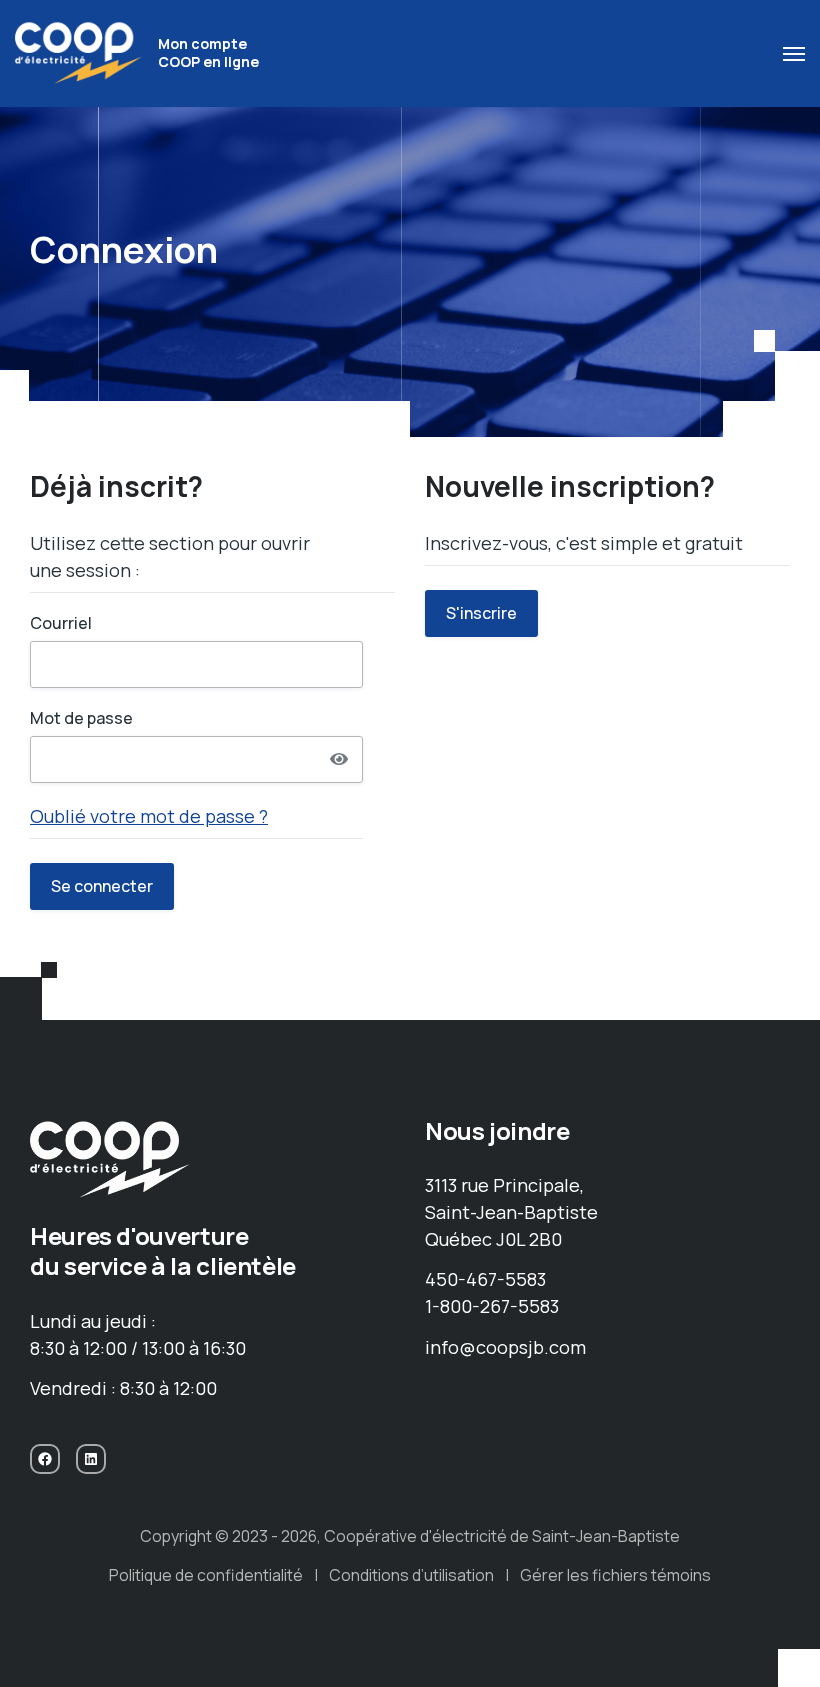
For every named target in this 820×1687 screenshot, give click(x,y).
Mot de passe (81, 718)
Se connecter (102, 886)
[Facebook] (45, 1459)
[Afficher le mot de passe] (339, 759)
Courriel (61, 623)
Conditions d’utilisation (411, 1575)
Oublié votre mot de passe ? (149, 816)
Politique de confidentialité (206, 1575)
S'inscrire (481, 613)
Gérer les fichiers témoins (615, 1575)
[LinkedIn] (91, 1459)
